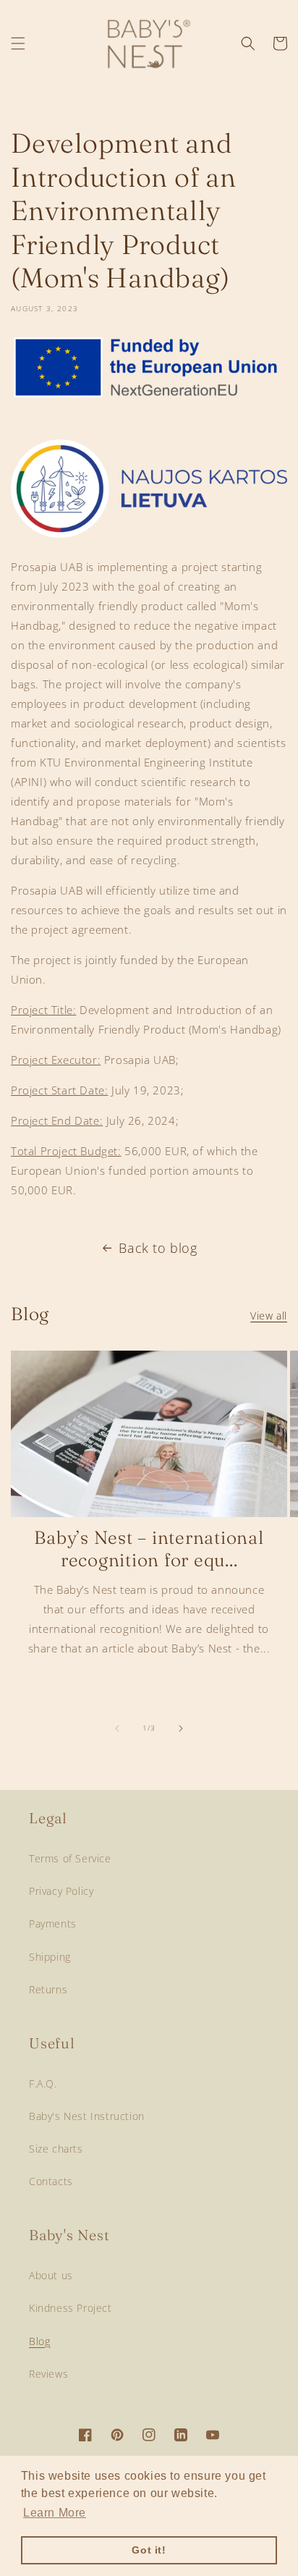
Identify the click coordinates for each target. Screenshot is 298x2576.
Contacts (51, 2181)
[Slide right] (181, 1728)
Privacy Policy (61, 1891)
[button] (18, 43)
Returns (48, 1989)
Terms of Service (70, 1858)
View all (269, 1316)
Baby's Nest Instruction (87, 2116)
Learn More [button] (55, 2513)
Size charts (56, 2149)
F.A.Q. (43, 2083)
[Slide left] (117, 1728)
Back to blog (158, 1248)
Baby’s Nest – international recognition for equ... (149, 1549)
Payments (53, 1923)
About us (51, 2275)
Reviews (48, 2374)
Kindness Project (71, 2308)
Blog (39, 2341)
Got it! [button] (149, 2550)
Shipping (50, 1957)
